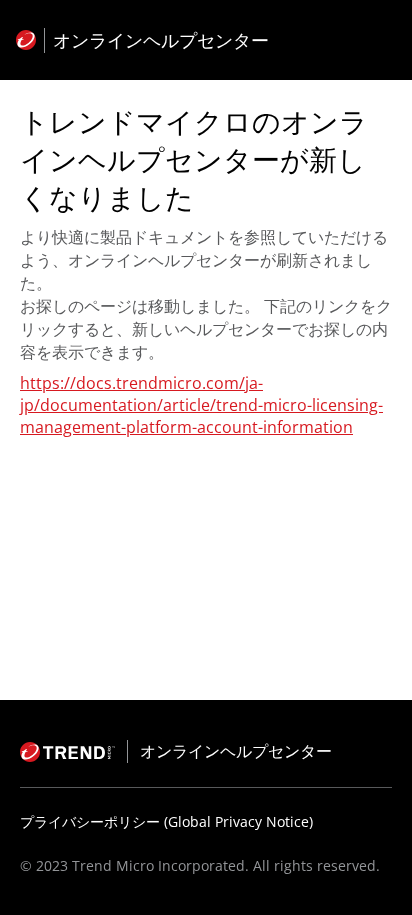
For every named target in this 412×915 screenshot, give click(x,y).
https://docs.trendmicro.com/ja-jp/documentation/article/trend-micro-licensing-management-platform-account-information (201, 405)
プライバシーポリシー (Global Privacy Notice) (166, 821)
